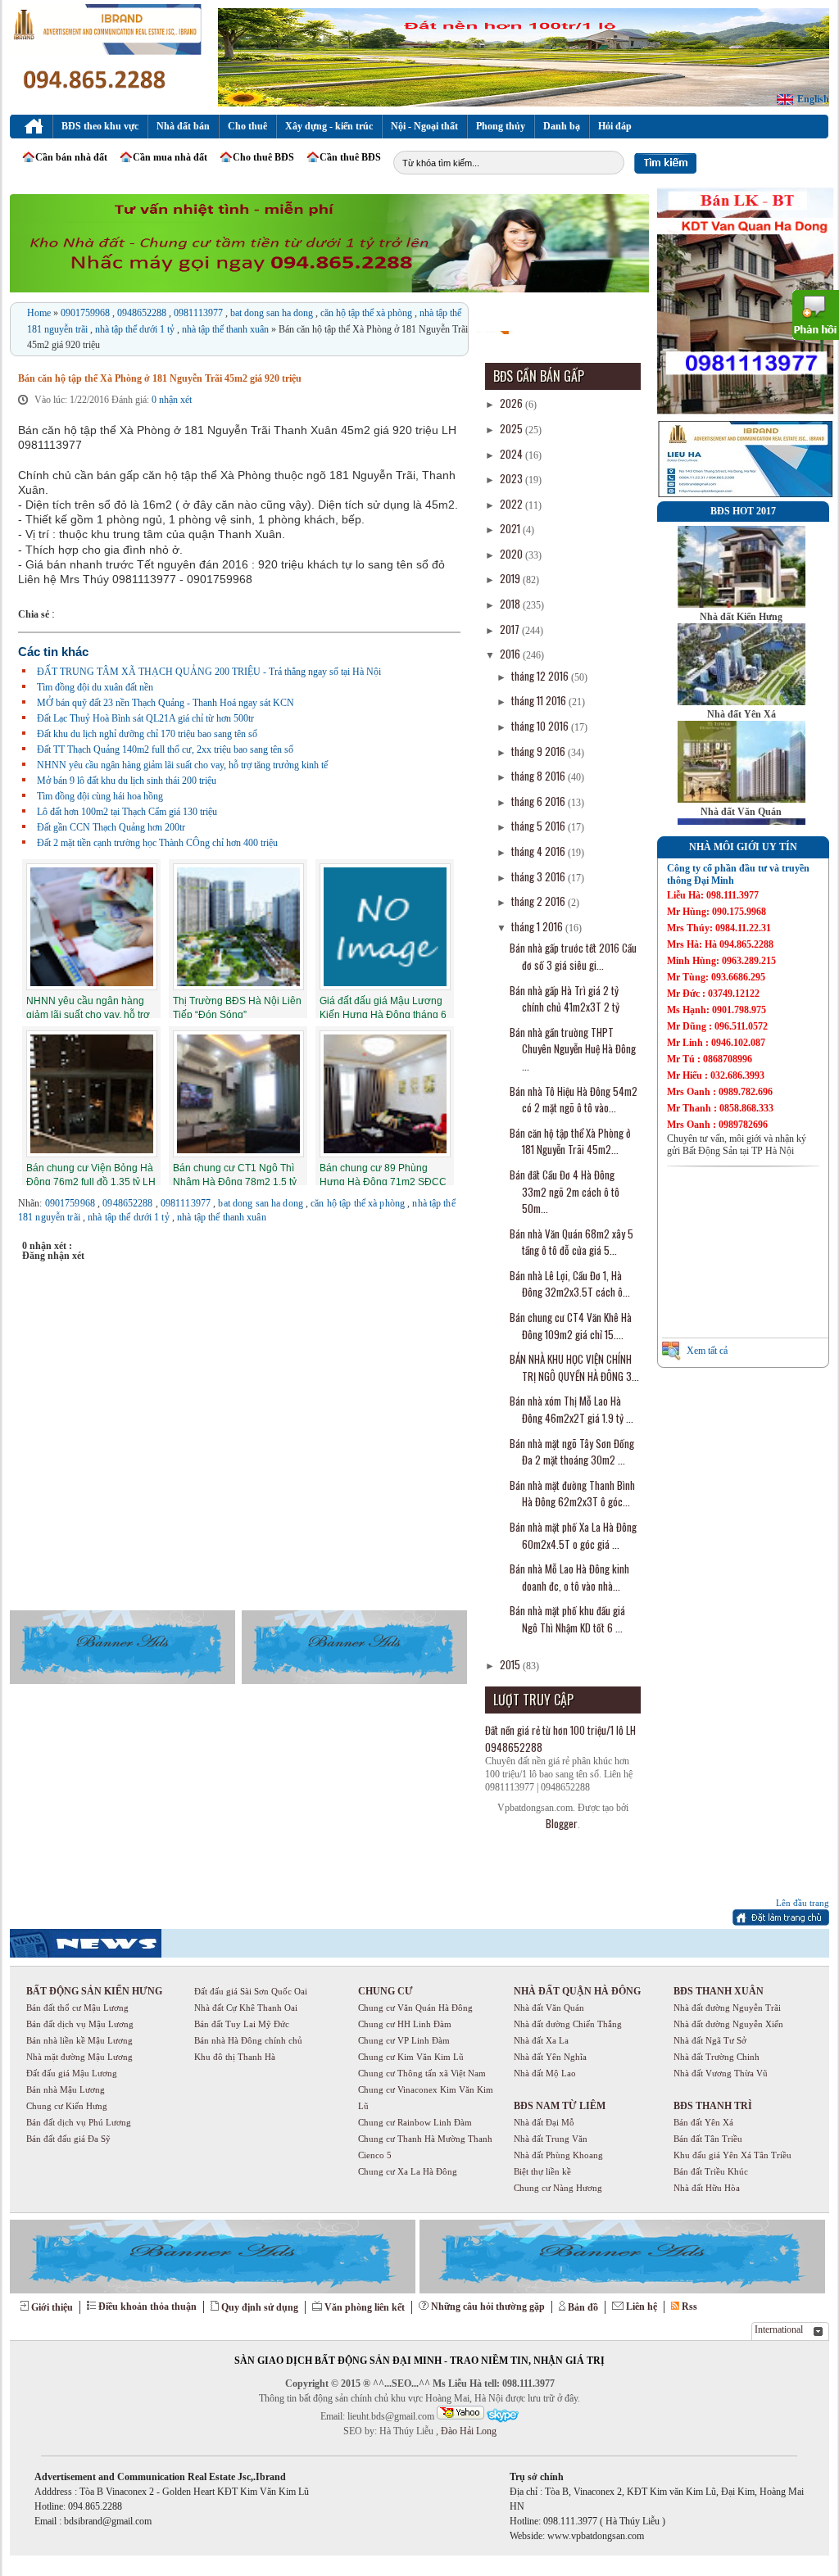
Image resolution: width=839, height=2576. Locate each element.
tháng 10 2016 (541, 726)
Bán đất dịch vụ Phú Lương (79, 2122)
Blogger (562, 1823)
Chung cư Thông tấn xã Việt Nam (422, 2073)
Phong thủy (501, 126)
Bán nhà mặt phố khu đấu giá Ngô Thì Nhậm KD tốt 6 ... (567, 1619)
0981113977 (200, 313)
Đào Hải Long (467, 2431)
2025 (512, 428)
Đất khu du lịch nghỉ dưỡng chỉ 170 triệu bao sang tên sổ (147, 734)
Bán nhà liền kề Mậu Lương (79, 2040)
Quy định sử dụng (260, 2307)
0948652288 (143, 313)
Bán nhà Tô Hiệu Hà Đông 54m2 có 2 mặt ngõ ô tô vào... (574, 1100)
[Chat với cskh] (502, 2416)
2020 (512, 554)
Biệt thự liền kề (542, 2171)
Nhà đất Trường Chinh (717, 2057)
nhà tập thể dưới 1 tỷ (136, 329)
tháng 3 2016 (540, 876)
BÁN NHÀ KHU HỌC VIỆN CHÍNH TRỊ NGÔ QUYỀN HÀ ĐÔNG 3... (574, 1367)
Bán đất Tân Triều (708, 2139)
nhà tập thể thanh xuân (227, 329)
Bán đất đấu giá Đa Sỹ (68, 2139)
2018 (511, 604)
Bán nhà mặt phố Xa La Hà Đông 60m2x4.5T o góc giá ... (573, 1535)
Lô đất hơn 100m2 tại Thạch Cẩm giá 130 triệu (127, 812)
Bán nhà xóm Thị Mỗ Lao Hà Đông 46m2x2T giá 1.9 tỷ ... (571, 1409)
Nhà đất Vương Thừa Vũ (721, 2073)
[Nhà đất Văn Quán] (741, 799)
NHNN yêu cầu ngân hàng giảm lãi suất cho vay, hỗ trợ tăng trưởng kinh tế (182, 765)
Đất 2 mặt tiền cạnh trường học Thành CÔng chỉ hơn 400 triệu (157, 843)
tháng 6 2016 (540, 801)
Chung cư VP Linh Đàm (404, 2040)
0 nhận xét (172, 400)
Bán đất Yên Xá (703, 2122)
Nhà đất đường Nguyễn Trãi (727, 2008)
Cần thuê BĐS (350, 157)
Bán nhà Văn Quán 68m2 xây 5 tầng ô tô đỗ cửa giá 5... (571, 1242)
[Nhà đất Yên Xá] (741, 702)
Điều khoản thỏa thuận (147, 2307)
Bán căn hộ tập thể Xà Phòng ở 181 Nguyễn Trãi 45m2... (570, 1141)
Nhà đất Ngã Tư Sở (710, 2040)
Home (40, 313)
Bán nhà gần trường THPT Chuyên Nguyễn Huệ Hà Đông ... (573, 1049)
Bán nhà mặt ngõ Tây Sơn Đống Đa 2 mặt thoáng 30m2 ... (572, 1452)
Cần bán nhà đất (71, 157)
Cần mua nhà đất (170, 157)
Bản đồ (583, 2307)
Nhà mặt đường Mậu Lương (79, 2057)
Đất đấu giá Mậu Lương (72, 2073)
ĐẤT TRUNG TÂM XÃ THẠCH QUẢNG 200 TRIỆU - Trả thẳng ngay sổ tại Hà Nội (209, 672)
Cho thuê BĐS (263, 157)
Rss (689, 2307)
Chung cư (385, 1991)
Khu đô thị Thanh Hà (235, 2057)
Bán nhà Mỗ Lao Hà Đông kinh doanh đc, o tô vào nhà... (569, 1577)
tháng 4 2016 (540, 851)
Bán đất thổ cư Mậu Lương (77, 2008)
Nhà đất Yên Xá (741, 714)
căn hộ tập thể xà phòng (367, 313)
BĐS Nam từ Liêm (560, 2106)
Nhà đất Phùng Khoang (558, 2155)
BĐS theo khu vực (100, 126)
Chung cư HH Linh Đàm (405, 2024)
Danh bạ (562, 126)
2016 (511, 654)
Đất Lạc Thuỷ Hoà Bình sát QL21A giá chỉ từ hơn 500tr (145, 718)
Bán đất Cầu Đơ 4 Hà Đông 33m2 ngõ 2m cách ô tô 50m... (565, 1191)
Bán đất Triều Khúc (711, 2171)
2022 (512, 504)
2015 (511, 1664)
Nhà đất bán (183, 126)
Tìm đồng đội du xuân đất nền (95, 687)
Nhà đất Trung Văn (551, 2139)
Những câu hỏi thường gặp (488, 2307)
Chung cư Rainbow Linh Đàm (415, 2122)
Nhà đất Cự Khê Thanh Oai (246, 2008)
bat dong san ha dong (273, 313)
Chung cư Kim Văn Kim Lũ (411, 2057)
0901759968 (86, 313)
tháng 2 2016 (540, 901)
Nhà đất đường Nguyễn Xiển (728, 2024)
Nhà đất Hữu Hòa (707, 2188)
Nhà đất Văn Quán (741, 812)
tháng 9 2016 (540, 751)
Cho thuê (247, 126)
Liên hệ (642, 2307)
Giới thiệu (52, 2307)
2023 (512, 478)
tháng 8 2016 (540, 776)
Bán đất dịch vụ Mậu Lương (80, 2024)
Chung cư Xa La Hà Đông (408, 2171)
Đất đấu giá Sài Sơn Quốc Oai (251, 1991)
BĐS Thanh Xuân (719, 1991)
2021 (511, 528)
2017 (511, 629)
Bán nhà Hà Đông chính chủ (248, 2040)
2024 (512, 454)
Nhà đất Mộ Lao (545, 2073)
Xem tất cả (707, 1351)
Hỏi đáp (615, 126)
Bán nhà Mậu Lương (66, 2089)
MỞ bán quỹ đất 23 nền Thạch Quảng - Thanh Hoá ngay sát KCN (166, 703)
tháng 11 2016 (540, 700)
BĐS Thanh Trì (713, 2106)
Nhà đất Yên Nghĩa (550, 2057)
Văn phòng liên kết (365, 2307)
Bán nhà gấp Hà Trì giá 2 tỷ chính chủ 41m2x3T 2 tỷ (565, 999)
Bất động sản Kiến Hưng (94, 1991)
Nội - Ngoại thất (424, 126)
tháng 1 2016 (538, 926)
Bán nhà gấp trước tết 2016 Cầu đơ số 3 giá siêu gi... (573, 956)
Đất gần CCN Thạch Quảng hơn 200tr (111, 827)
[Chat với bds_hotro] (460, 2413)
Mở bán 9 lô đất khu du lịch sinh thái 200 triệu (127, 781)
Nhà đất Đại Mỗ (544, 2122)
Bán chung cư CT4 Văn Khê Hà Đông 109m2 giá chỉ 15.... (571, 1326)
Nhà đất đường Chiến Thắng (568, 2024)
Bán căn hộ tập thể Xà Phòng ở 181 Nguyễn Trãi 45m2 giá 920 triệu (160, 378)
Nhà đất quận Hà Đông (577, 1991)
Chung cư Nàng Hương (558, 2188)
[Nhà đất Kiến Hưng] (741, 604)
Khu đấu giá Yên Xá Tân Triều (732, 2155)
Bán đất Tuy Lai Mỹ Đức (242, 2024)
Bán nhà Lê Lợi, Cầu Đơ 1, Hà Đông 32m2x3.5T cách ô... (570, 1284)
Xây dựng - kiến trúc (329, 126)
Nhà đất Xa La (541, 2040)
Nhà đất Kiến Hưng (741, 617)
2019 (511, 578)
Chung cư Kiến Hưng (67, 2106)
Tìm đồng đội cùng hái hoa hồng (100, 796)
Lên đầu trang (803, 1903)
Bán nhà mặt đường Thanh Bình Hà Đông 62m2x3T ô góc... (572, 1494)
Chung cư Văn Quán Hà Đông (415, 2008)
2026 (512, 403)
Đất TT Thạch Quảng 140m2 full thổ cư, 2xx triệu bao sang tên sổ (165, 749)
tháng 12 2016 (541, 676)
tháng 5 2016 (540, 826)
